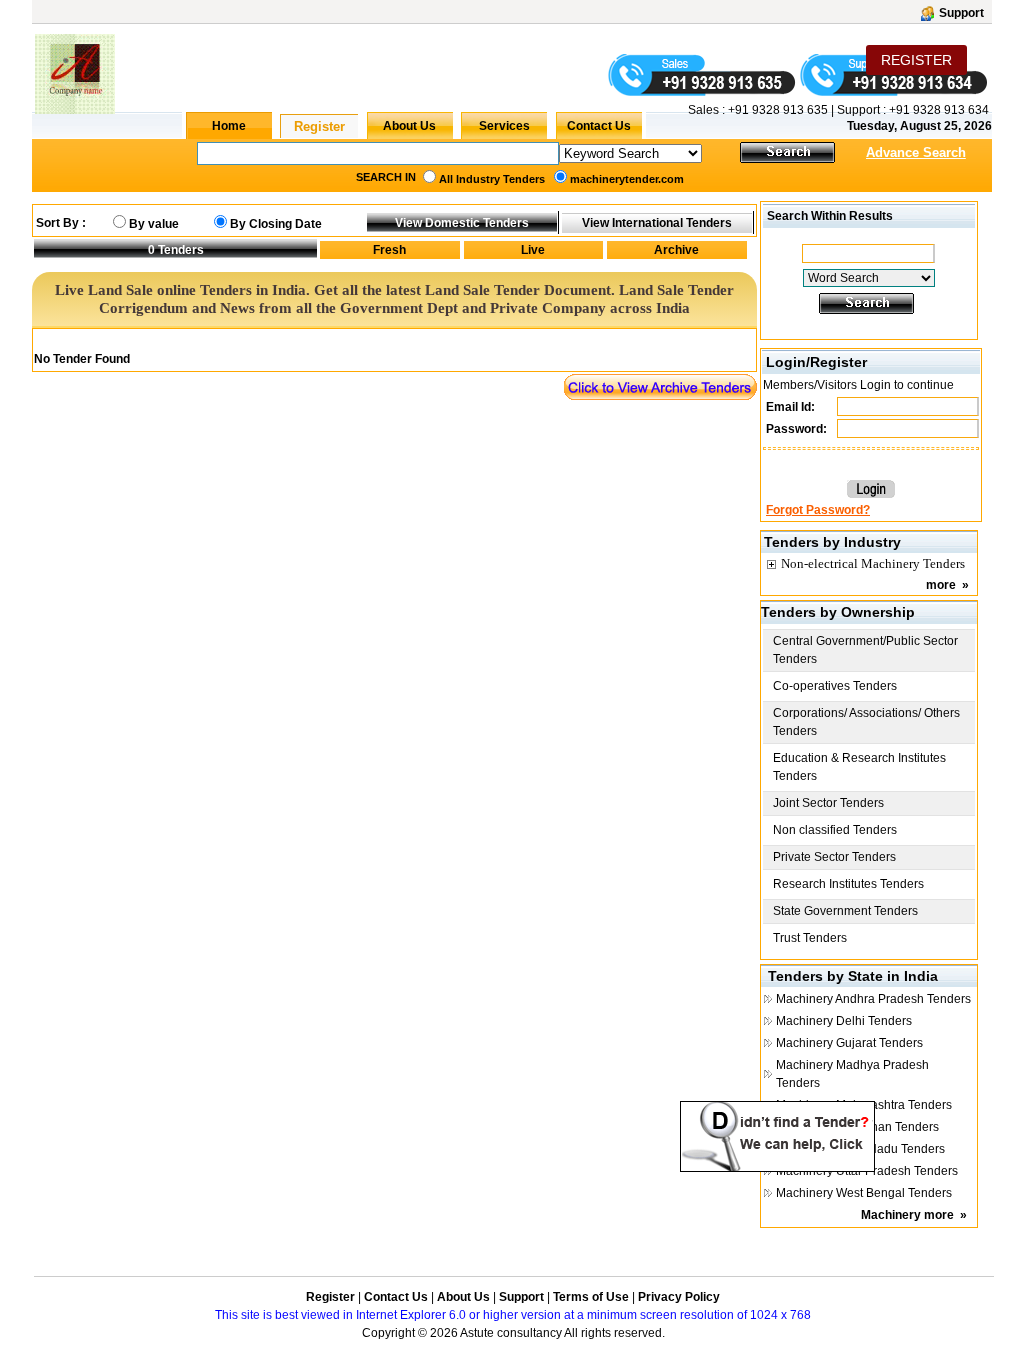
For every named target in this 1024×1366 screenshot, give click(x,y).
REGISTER (916, 60)
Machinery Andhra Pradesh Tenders (873, 999)
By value (154, 224)
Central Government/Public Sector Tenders (865, 650)
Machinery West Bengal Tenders (864, 1193)
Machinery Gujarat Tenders (849, 1043)
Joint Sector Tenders (828, 803)
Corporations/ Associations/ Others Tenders (866, 722)
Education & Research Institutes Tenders (859, 767)
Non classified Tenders (835, 830)
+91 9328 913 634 (939, 110)
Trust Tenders (810, 938)
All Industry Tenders (492, 179)
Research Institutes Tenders (848, 884)
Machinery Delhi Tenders (844, 1021)
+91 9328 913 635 (776, 110)
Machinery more (907, 1215)
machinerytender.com (627, 179)
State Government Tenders (845, 911)
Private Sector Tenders (834, 857)
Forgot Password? (818, 510)
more (941, 585)
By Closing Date (276, 224)
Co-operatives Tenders (835, 686)
